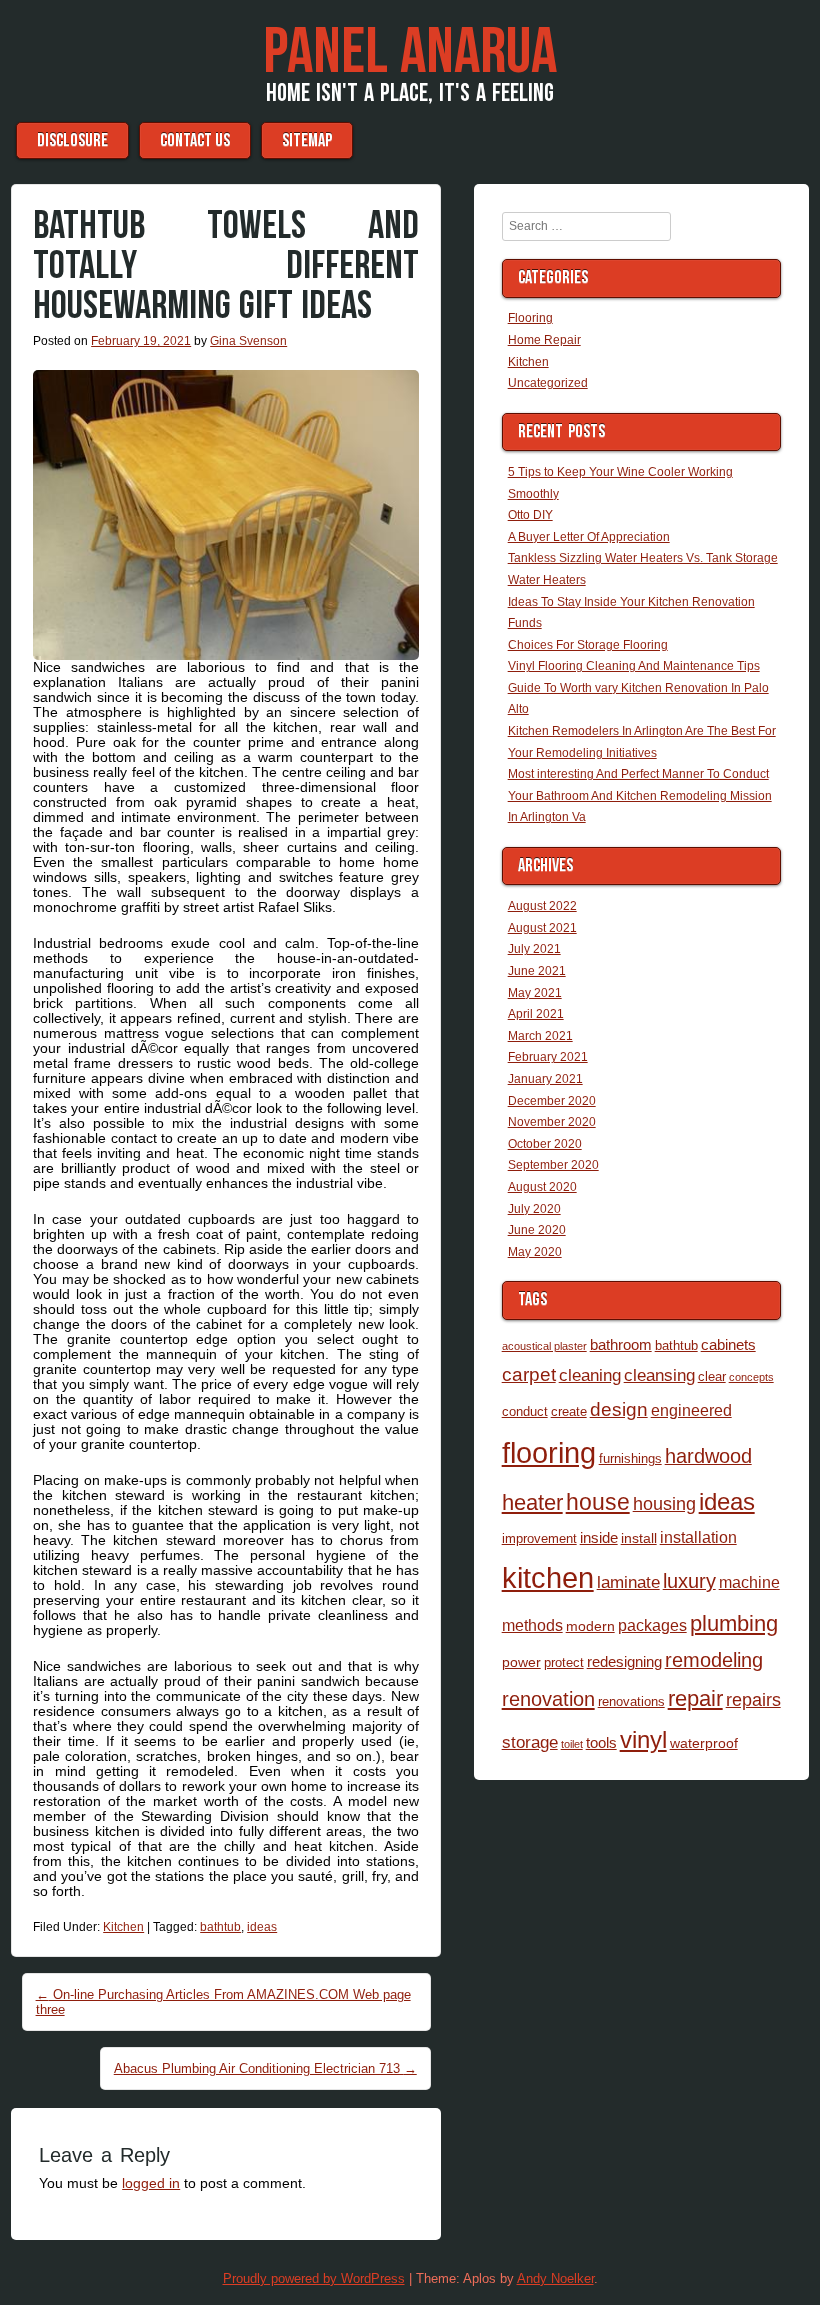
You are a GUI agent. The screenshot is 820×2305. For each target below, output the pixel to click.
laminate (628, 1582)
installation (698, 1537)
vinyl (643, 1739)
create (569, 1411)
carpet (529, 1374)
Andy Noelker (555, 2278)
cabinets (728, 1344)
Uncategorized (548, 383)
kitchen (548, 1578)
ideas (262, 1927)
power (521, 1662)
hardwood (708, 1456)
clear (712, 1376)
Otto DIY (530, 515)
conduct (525, 1411)
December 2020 (552, 1101)
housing (664, 1503)
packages (652, 1625)
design (619, 1409)
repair (695, 1698)
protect (564, 1662)
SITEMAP (307, 140)
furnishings (630, 1458)
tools (601, 1742)
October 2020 (545, 1144)
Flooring (530, 318)
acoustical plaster (544, 1346)
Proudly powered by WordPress (314, 2278)
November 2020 (552, 1122)
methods (532, 1625)
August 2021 (542, 928)
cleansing (659, 1375)
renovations (631, 1701)
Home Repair (544, 340)
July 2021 (534, 949)
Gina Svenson (248, 341)
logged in (151, 2183)
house (598, 1502)
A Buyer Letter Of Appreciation (589, 537)
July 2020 (534, 1209)
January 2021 (545, 1079)
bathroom (621, 1344)
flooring (549, 1452)
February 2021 (548, 1057)
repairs (753, 1699)
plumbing (734, 1624)
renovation (548, 1699)
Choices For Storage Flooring (588, 645)
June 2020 (537, 1230)
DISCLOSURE (72, 140)
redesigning (624, 1661)
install (639, 1538)
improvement (539, 1538)
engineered (691, 1410)
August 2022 (542, 906)
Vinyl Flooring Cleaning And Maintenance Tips (634, 666)
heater (532, 1502)
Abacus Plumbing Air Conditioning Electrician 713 (265, 2068)
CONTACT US (195, 140)
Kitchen (123, 1927)
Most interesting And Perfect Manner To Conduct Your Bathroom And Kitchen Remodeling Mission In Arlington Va (640, 795)
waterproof (704, 1743)
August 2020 (542, 1187)
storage (530, 1742)
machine (749, 1582)
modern (590, 1626)
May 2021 (535, 993)
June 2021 (537, 971)
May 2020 (535, 1252)
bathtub (220, 1927)
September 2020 (553, 1165)
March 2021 (540, 1036)
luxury (689, 1581)
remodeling (714, 1660)
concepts (751, 1377)
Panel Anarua (410, 53)
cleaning (590, 1375)
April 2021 (536, 1014)
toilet (572, 1744)
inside (599, 1537)
